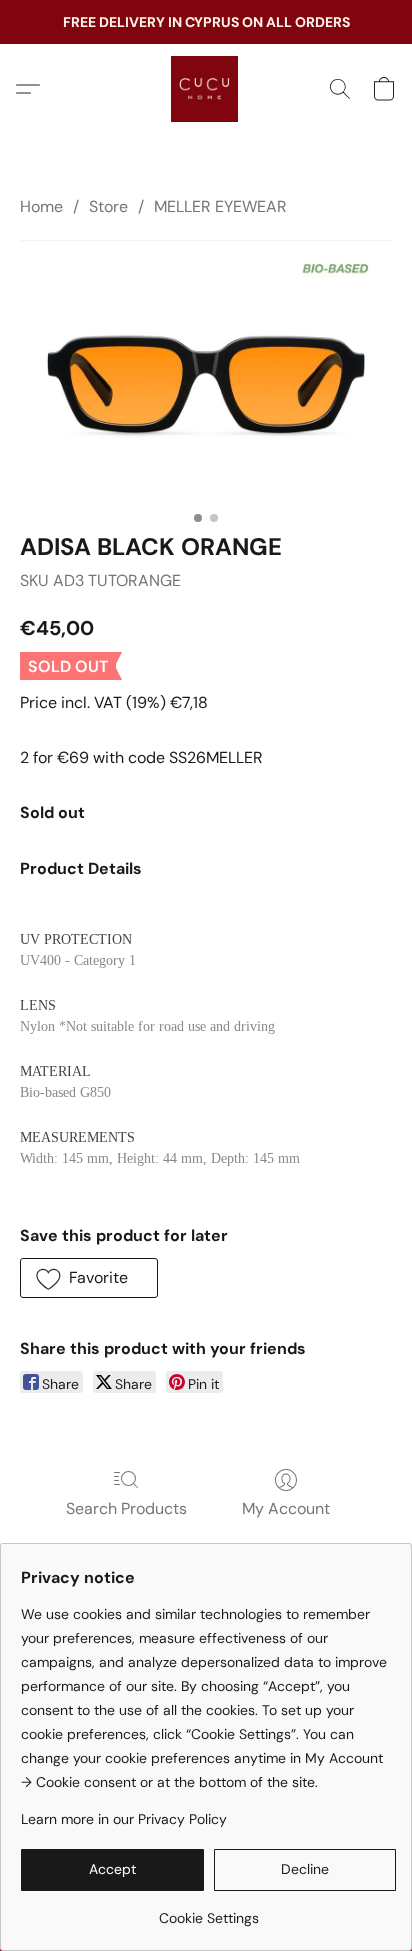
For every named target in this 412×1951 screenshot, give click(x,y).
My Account (286, 1508)
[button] (206, 89)
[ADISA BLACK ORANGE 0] (206, 370)
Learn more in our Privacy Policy (124, 1819)
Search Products (126, 1508)
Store (108, 206)
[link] (208, 1910)
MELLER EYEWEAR (220, 206)
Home (41, 206)
